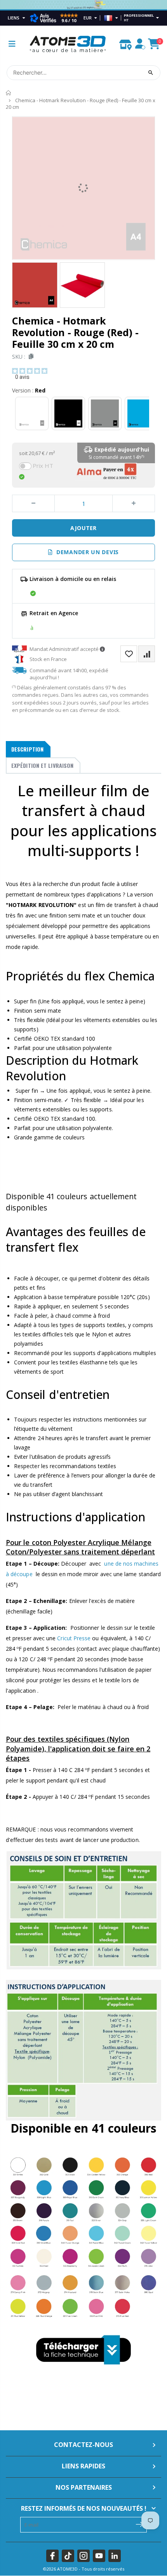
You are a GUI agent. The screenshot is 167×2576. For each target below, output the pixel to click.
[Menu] (12, 44)
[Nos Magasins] (125, 43)
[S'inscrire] (139, 2524)
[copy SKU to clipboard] (30, 357)
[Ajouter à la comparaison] (147, 654)
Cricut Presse (74, 1638)
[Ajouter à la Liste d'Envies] (129, 654)
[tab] (28, 749)
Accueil (9, 93)
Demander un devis (86, 552)
